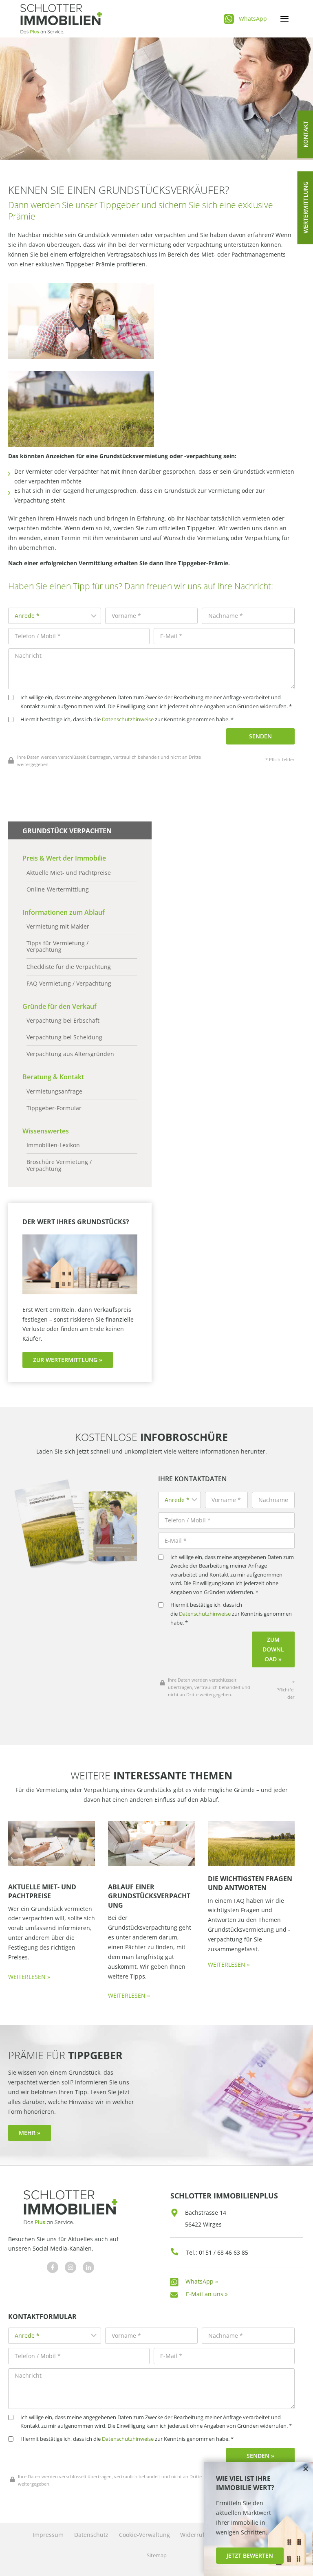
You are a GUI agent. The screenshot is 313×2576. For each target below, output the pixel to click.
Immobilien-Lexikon (53, 1145)
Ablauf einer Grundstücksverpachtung (149, 1896)
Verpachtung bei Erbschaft (63, 1021)
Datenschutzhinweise (128, 719)
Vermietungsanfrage (54, 1091)
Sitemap (157, 2555)
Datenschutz (91, 2535)
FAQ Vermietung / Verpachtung (69, 984)
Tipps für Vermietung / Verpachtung (57, 947)
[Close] (306, 2469)
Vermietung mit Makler (58, 927)
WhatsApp (253, 19)
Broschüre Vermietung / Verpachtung (59, 1165)
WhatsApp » (202, 2281)
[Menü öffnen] (284, 19)
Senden (260, 736)
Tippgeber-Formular (54, 1108)
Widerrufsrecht (201, 2535)
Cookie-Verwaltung (144, 2535)
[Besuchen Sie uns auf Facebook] (53, 2267)
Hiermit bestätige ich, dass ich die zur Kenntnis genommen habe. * (127, 719)
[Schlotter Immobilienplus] (61, 19)
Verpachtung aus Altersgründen (70, 1054)
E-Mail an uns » (207, 2294)
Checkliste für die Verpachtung (69, 967)
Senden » (260, 2456)
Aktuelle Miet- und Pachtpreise (69, 873)
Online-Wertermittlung (58, 889)
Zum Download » (273, 1649)
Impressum (48, 2535)
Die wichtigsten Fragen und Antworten (250, 1883)
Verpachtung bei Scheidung (64, 1037)
